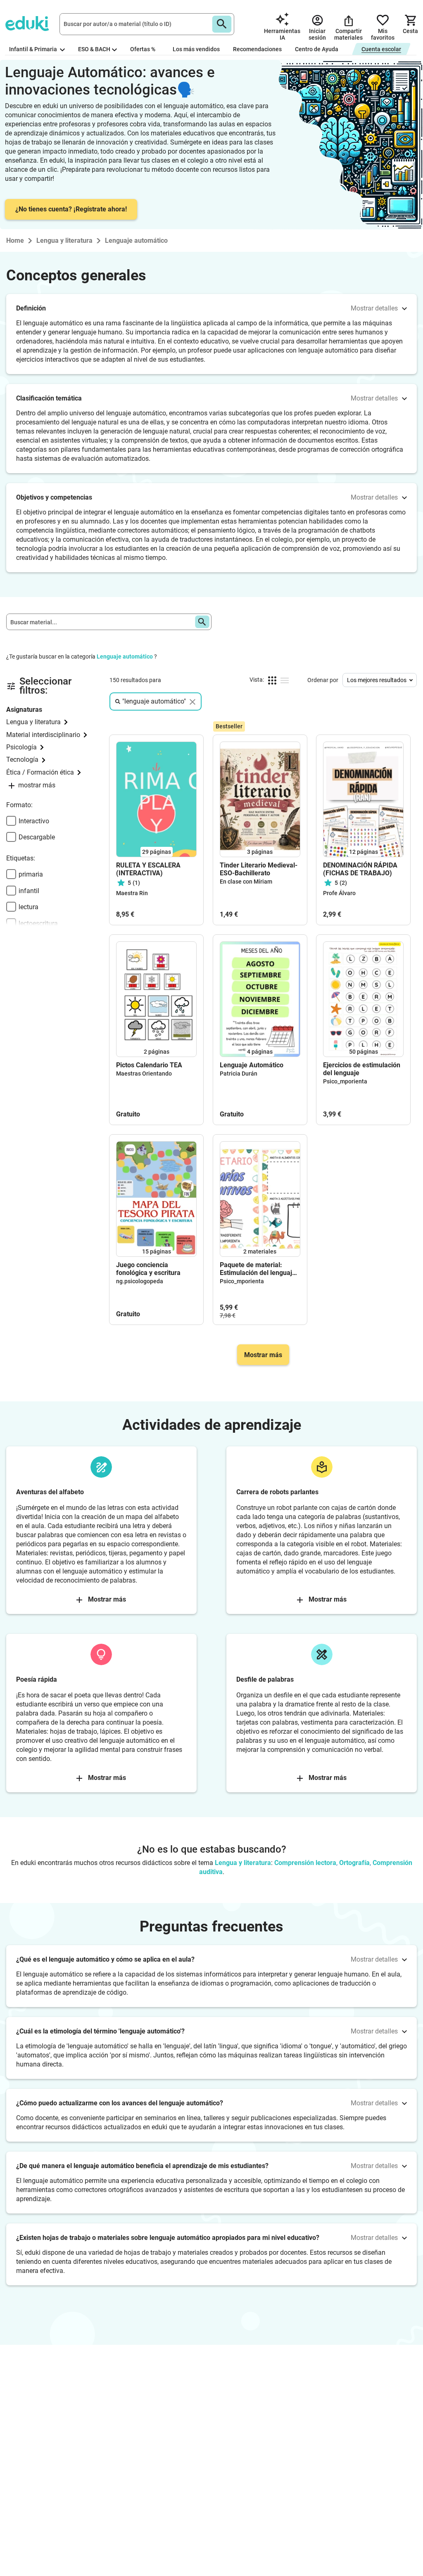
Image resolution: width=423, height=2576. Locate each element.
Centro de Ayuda (317, 49)
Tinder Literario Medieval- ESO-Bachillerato (259, 869)
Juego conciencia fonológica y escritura (148, 1269)
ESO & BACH (94, 49)
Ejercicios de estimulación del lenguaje (362, 1069)
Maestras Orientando (144, 1074)
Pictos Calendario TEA (149, 1065)
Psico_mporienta (345, 1081)
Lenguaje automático (125, 656)
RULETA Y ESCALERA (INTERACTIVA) (148, 869)
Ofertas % (143, 49)
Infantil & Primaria (34, 49)
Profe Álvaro (339, 893)
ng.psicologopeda (140, 1281)
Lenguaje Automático (252, 1065)
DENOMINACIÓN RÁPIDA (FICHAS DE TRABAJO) (360, 869)
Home (15, 241)
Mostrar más (263, 1355)
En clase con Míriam (246, 882)
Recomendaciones (257, 49)
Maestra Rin (132, 893)
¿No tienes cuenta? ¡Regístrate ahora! (71, 209)
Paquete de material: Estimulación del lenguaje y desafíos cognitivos (258, 1269)
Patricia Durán (239, 1074)
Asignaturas (24, 710)
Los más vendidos (196, 49)
